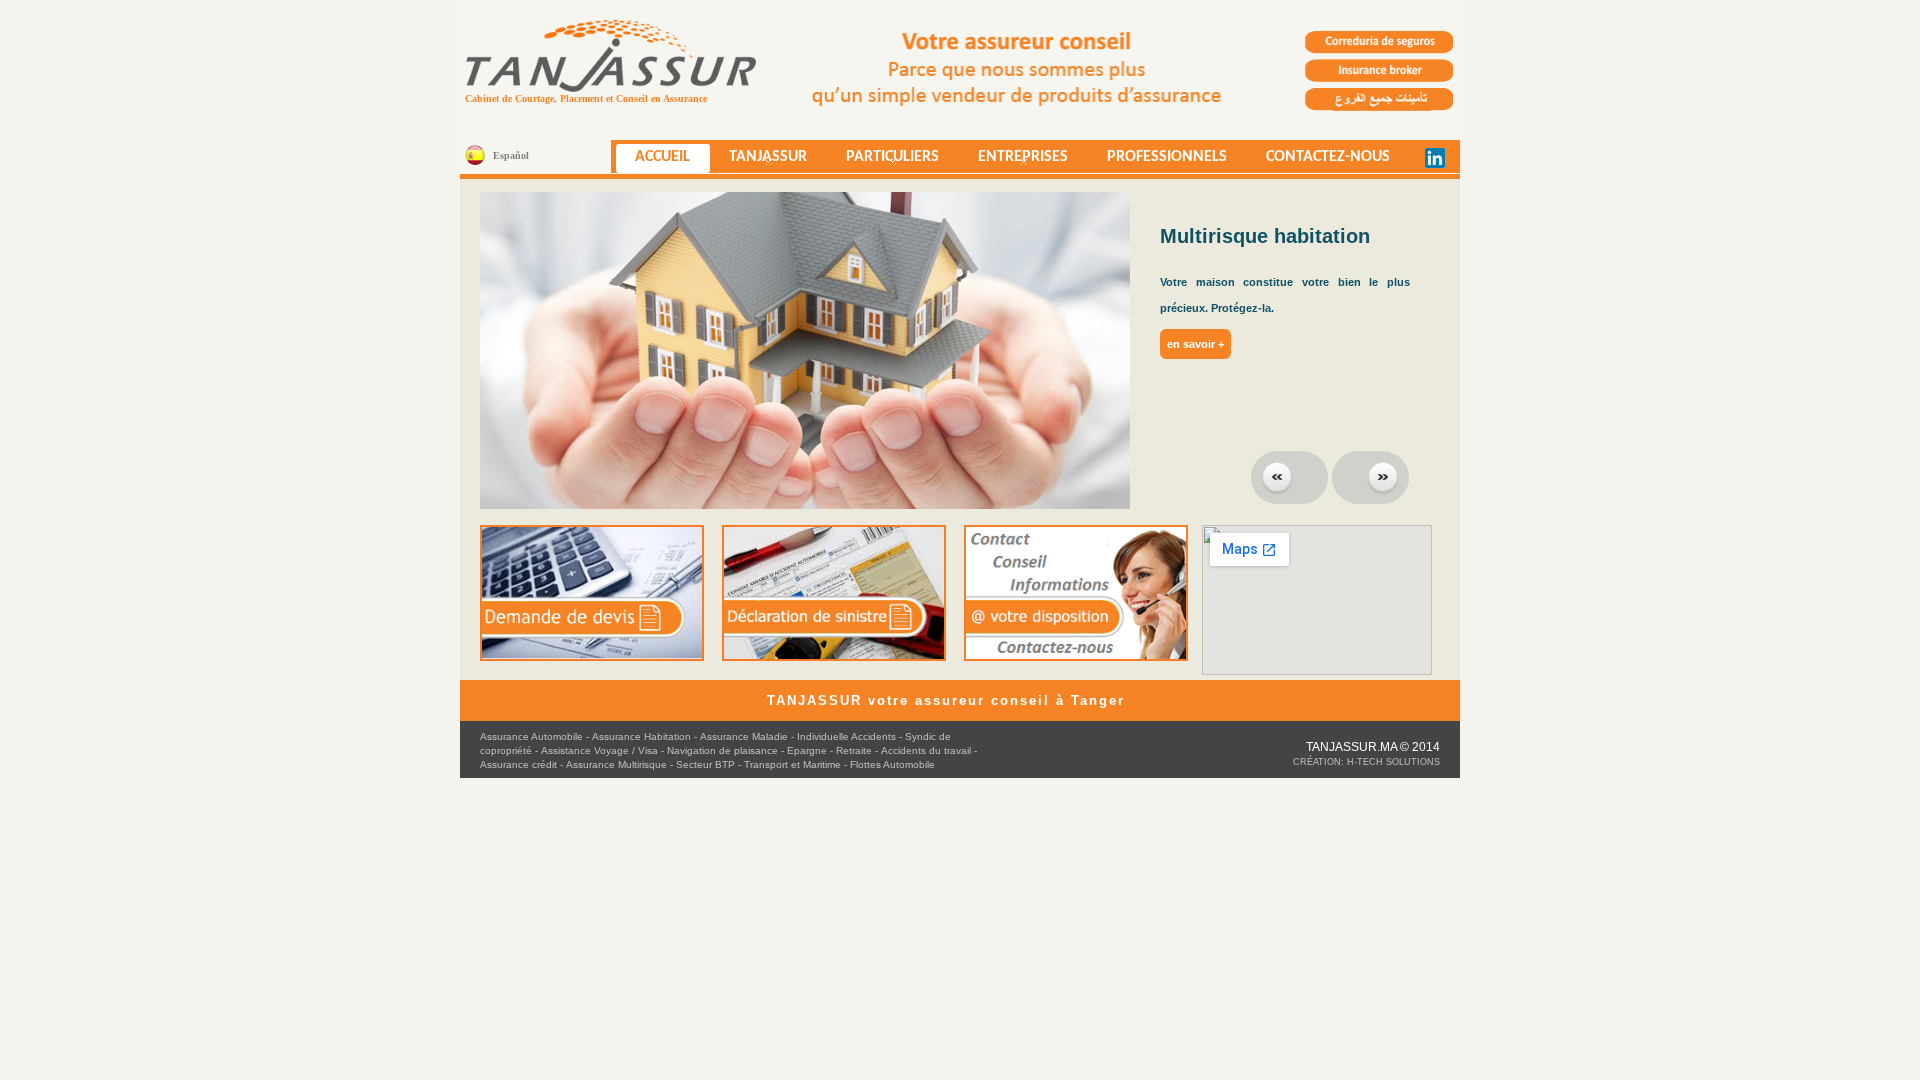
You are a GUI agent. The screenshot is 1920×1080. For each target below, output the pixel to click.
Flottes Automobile (892, 764)
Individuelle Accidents (846, 736)
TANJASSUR (758, 161)
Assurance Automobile (531, 736)
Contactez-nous (1328, 157)
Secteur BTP (705, 764)
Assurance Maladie (744, 736)
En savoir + (1079, 344)
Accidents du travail (926, 750)
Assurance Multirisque (616, 764)
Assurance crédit (518, 764)
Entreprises (1013, 161)
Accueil (662, 157)
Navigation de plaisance (722, 750)
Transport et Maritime (792, 764)
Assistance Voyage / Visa (601, 750)
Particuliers (883, 161)
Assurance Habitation (641, 736)
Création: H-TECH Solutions (1366, 762)
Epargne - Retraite (829, 750)
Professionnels (1167, 157)
